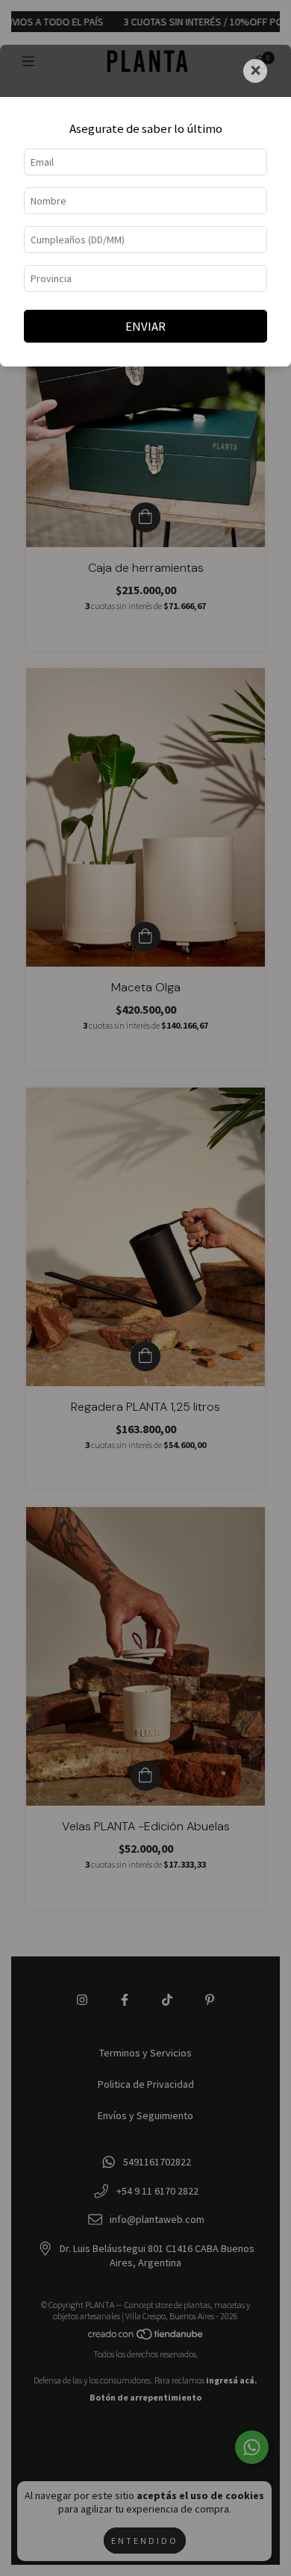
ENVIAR (145, 326)
